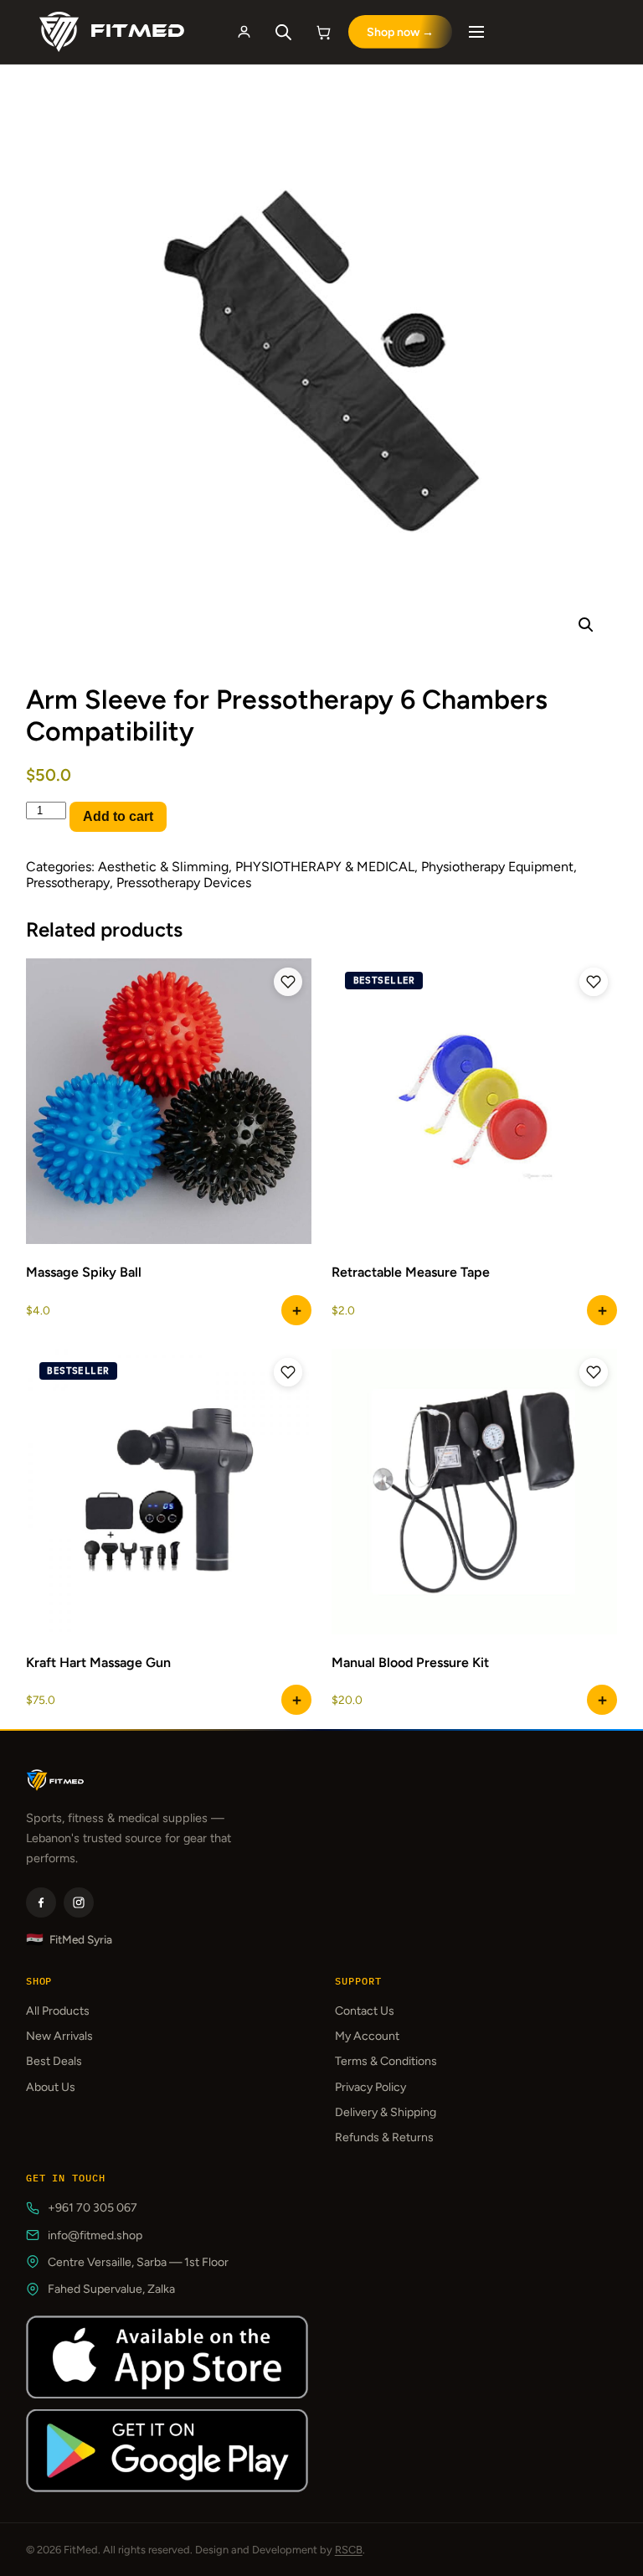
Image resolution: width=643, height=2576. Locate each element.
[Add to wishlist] (288, 982)
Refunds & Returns (384, 2137)
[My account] (244, 32)
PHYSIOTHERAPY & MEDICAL (325, 867)
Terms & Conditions (386, 2061)
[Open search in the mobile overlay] (284, 32)
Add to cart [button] (296, 1700)
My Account (367, 2036)
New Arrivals (59, 2036)
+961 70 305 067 (93, 2208)
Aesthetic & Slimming (163, 867)
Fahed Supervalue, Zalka (111, 2289)
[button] (586, 625)
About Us (51, 2087)
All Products (58, 2011)
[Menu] (476, 32)
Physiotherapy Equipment (497, 867)
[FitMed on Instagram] (79, 1902)
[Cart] (324, 32)
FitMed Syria (69, 1940)
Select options (296, 1310)
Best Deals (54, 2061)
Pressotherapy (68, 883)
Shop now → (400, 32)
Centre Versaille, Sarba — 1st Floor (138, 2262)
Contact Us (365, 2011)
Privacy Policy (370, 2087)
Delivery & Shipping (386, 2112)
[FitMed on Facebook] (41, 1902)
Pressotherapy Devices (184, 883)
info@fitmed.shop (95, 2235)
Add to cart (118, 816)
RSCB (349, 2550)
